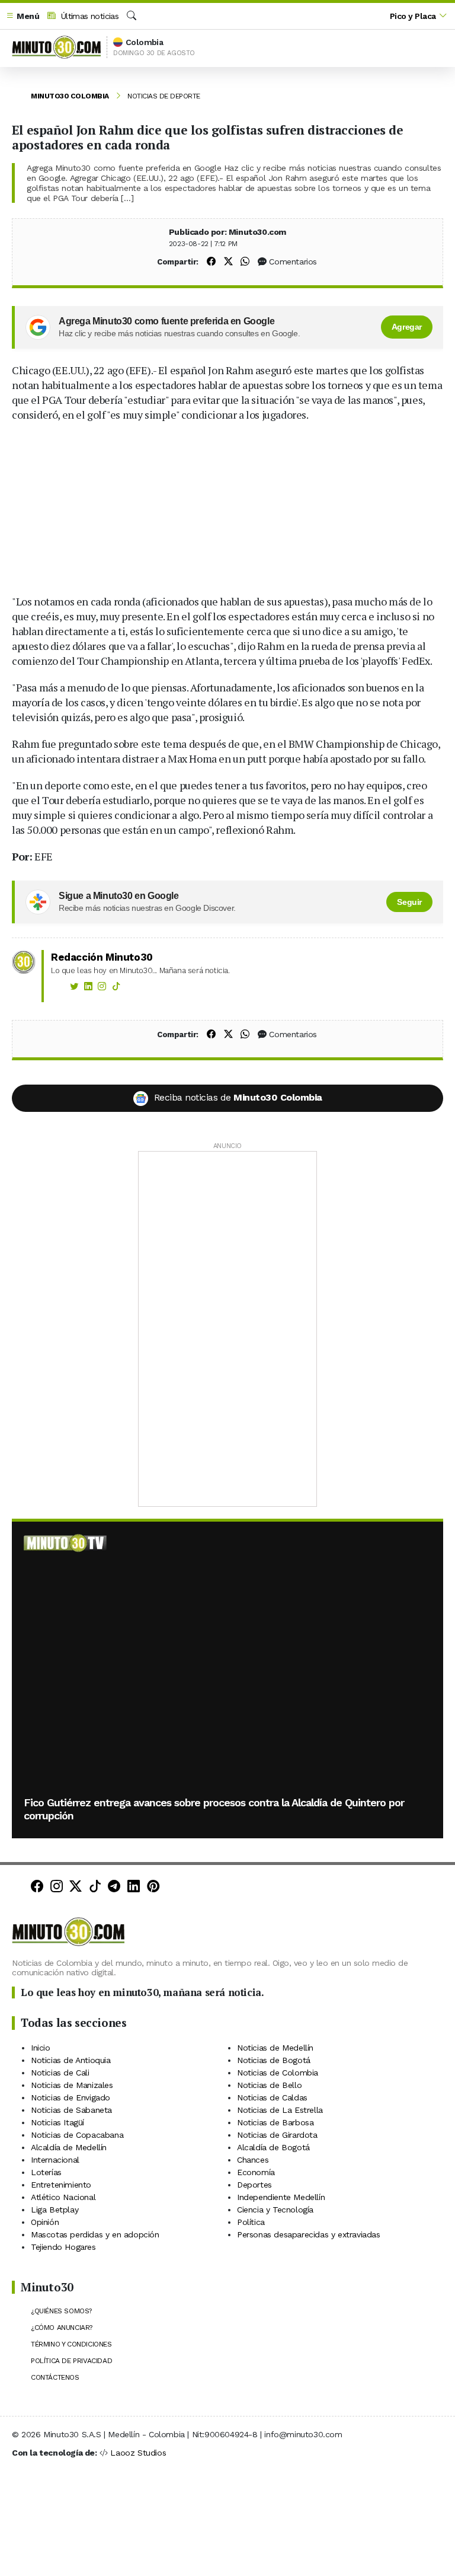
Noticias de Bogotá (274, 2060)
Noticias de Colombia (278, 2073)
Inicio (41, 2048)
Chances (253, 2160)
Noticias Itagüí (57, 2122)
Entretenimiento (61, 2185)
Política (251, 2222)
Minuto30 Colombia (70, 96)
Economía (256, 2172)
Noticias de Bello (269, 2085)
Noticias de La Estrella (280, 2110)
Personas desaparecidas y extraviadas (309, 2234)
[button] (23, 16)
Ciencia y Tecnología (275, 2210)
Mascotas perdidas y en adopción (95, 2234)
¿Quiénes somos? (61, 2311)
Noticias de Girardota (277, 2135)
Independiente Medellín (281, 2197)
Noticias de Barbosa (275, 2122)
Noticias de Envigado (71, 2097)
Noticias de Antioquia (71, 2060)
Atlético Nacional (63, 2197)
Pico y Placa (413, 16)
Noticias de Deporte (164, 96)
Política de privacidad (71, 2361)
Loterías (46, 2172)
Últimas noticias (88, 16)
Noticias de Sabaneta (71, 2110)
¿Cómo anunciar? (62, 2328)
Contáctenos (55, 2377)
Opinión (45, 2222)
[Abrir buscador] (132, 16)
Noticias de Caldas (272, 2097)
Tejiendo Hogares (63, 2247)
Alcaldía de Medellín (69, 2147)
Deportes (254, 2185)
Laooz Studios (138, 2453)
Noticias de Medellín (275, 2048)
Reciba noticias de (238, 1097)
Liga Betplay (55, 2210)
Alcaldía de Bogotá (273, 2147)
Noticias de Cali (60, 2073)
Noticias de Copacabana (77, 2135)
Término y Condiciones (71, 2344)
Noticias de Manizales (72, 2085)
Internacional (55, 2160)
